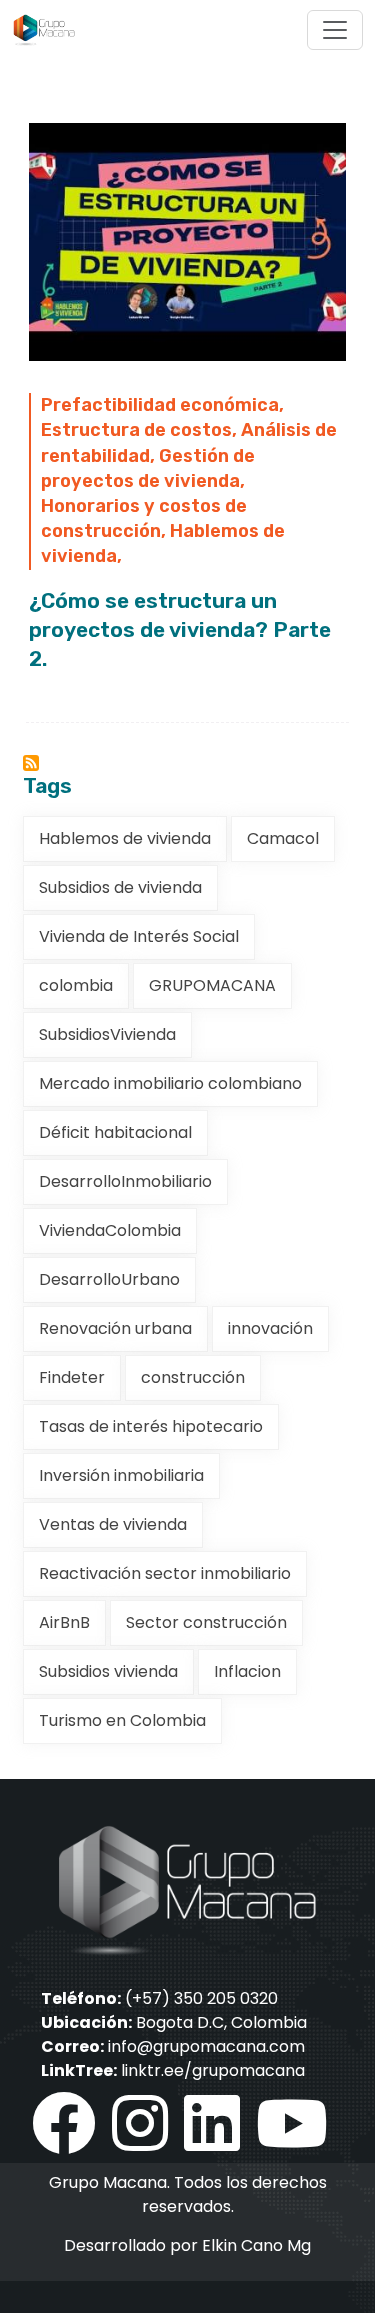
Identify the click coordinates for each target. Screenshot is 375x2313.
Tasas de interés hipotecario (151, 1426)
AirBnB (64, 1622)
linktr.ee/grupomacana (213, 2070)
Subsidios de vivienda (120, 887)
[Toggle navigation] (335, 30)
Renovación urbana (115, 1328)
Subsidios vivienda (108, 1671)
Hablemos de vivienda (125, 838)
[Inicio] (52, 30)
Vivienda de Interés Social (139, 936)
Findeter (72, 1377)
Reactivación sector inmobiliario (165, 1573)
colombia (76, 985)
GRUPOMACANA (212, 985)
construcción (193, 1377)
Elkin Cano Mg (256, 2245)
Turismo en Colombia (122, 1720)
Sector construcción (206, 1622)
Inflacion (247, 1671)
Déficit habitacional (115, 1132)
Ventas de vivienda (113, 1524)
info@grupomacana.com (206, 2046)
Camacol (283, 838)
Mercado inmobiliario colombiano (170, 1083)
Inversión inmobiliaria (121, 1475)
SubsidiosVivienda (107, 1034)
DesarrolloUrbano (109, 1279)
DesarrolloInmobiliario (125, 1181)
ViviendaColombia (110, 1230)
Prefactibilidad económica (160, 405)
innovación (270, 1328)
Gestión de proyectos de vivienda (148, 468)
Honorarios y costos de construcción (144, 518)
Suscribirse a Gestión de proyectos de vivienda (31, 763)
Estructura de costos (136, 430)
